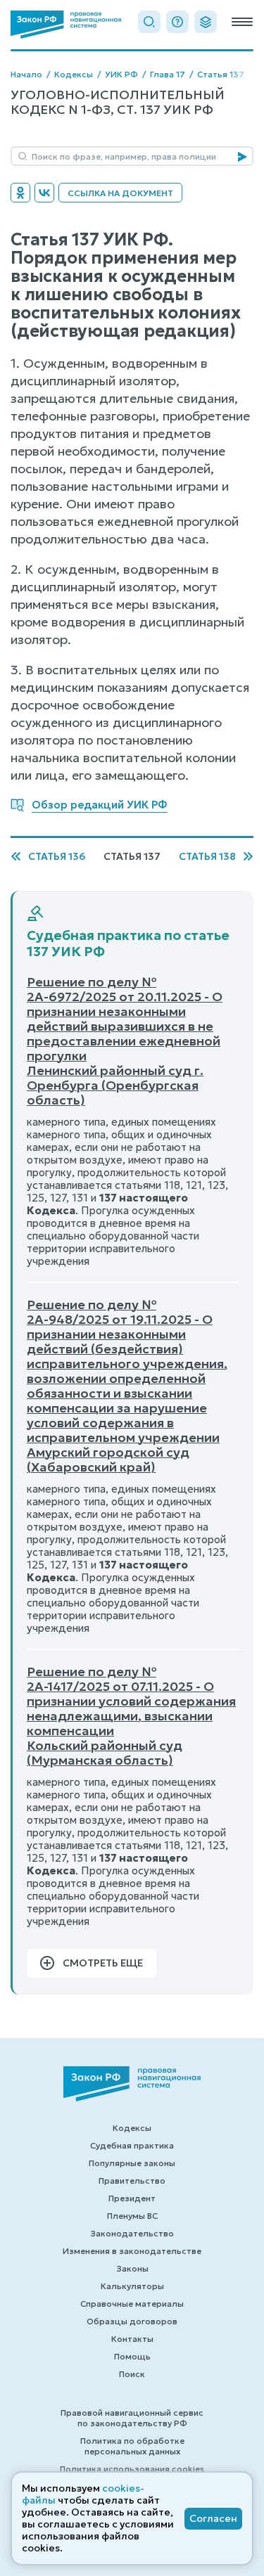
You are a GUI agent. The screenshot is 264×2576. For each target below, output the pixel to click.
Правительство (132, 2181)
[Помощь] (177, 22)
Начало (26, 74)
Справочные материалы (132, 2304)
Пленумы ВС (132, 2216)
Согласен (213, 2518)
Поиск (132, 2374)
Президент (132, 2198)
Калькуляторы (132, 2286)
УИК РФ (121, 74)
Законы (132, 2268)
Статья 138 (207, 857)
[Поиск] (149, 22)
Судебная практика (132, 2145)
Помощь (132, 2356)
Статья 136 (57, 857)
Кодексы (74, 74)
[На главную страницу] (66, 25)
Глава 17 (168, 74)
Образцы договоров (132, 2321)
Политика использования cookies (132, 2469)
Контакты (132, 2339)
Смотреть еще (103, 1963)
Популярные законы (132, 2163)
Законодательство (132, 2233)
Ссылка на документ (120, 193)
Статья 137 (221, 74)
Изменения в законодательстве (132, 2251)
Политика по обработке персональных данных (132, 2446)
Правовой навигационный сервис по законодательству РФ (132, 2418)
